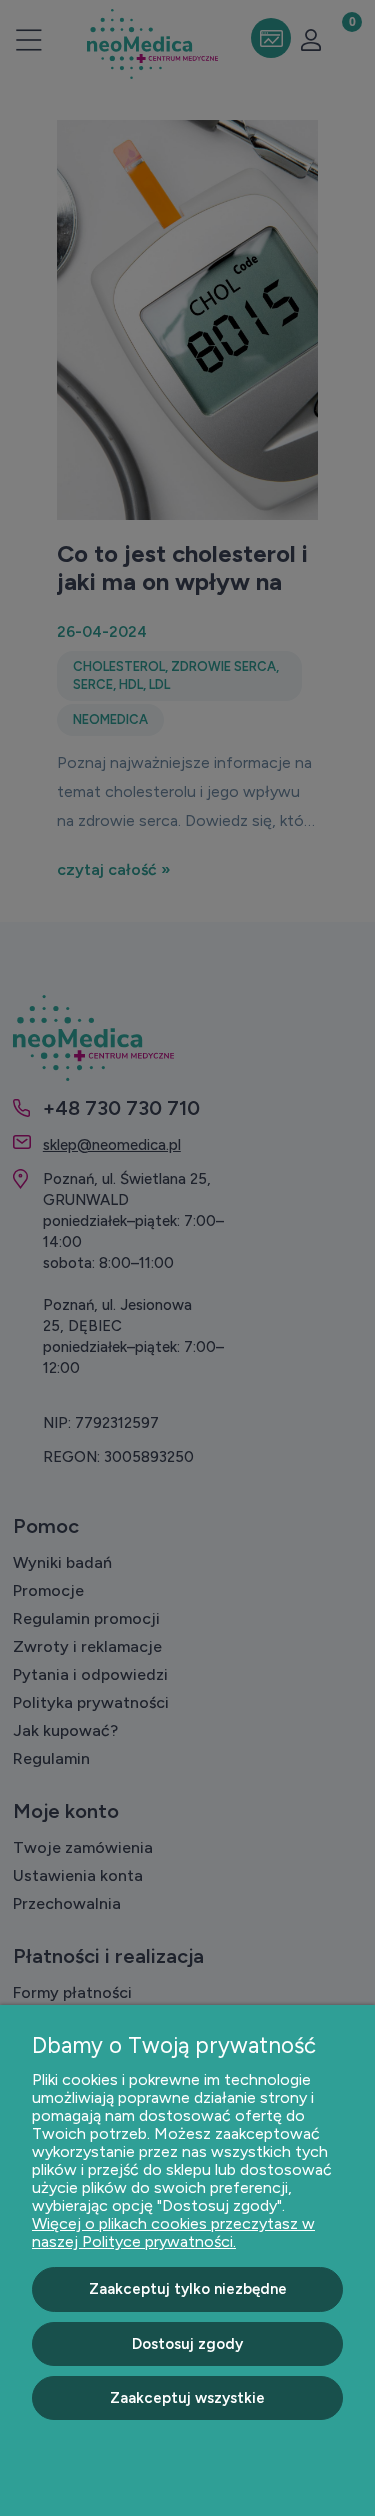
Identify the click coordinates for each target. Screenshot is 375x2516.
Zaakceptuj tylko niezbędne (188, 2289)
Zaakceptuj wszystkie (187, 2398)
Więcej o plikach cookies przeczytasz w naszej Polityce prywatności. (173, 2232)
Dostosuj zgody (187, 2344)
